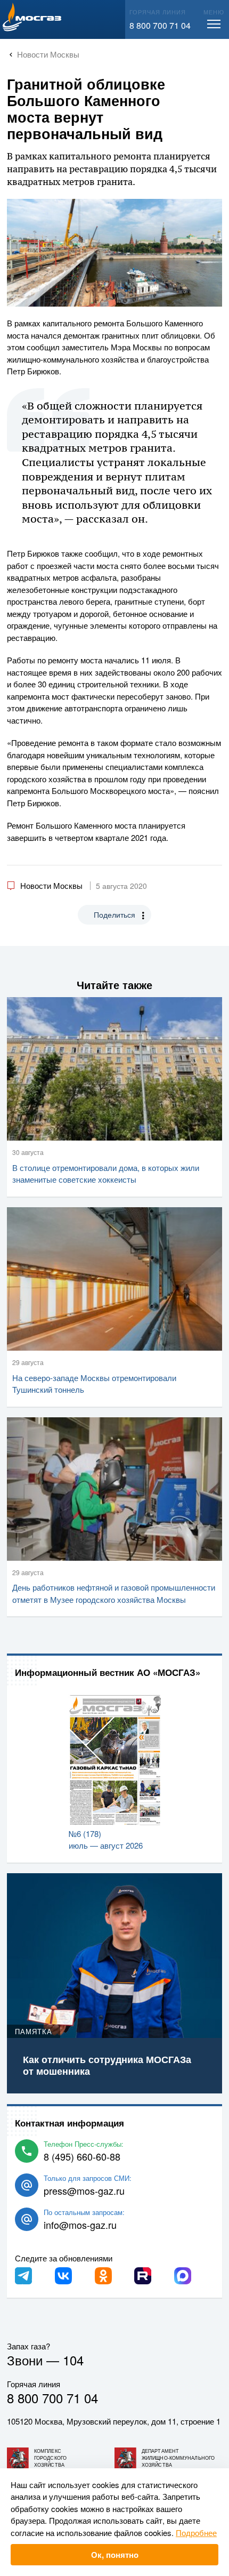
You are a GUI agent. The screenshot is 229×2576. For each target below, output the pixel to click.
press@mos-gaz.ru (84, 2190)
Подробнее (196, 2533)
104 (73, 2360)
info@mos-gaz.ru (80, 2225)
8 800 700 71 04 (160, 25)
